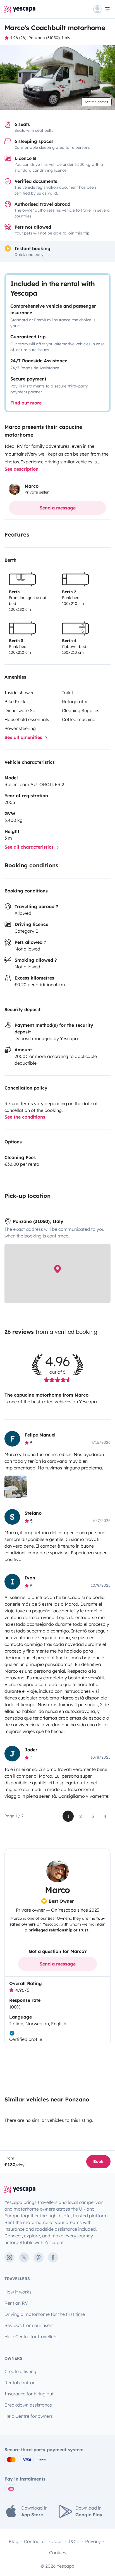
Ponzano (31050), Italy (49, 38)
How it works (18, 2292)
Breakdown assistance (28, 2405)
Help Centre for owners (29, 2416)
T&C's (74, 2541)
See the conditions (25, 1117)
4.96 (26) (18, 38)
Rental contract (21, 2383)
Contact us (35, 2541)
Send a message (58, 508)
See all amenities (24, 737)
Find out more (26, 403)
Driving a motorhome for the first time (45, 2314)
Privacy (93, 2541)
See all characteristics (30, 847)
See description (21, 469)
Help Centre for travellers (31, 2336)
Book (98, 2161)
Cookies (58, 2553)
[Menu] (102, 9)
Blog (14, 2541)
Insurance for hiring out (29, 2394)
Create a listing (20, 2371)
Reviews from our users (29, 2325)
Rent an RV (16, 2303)
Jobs (57, 2541)
